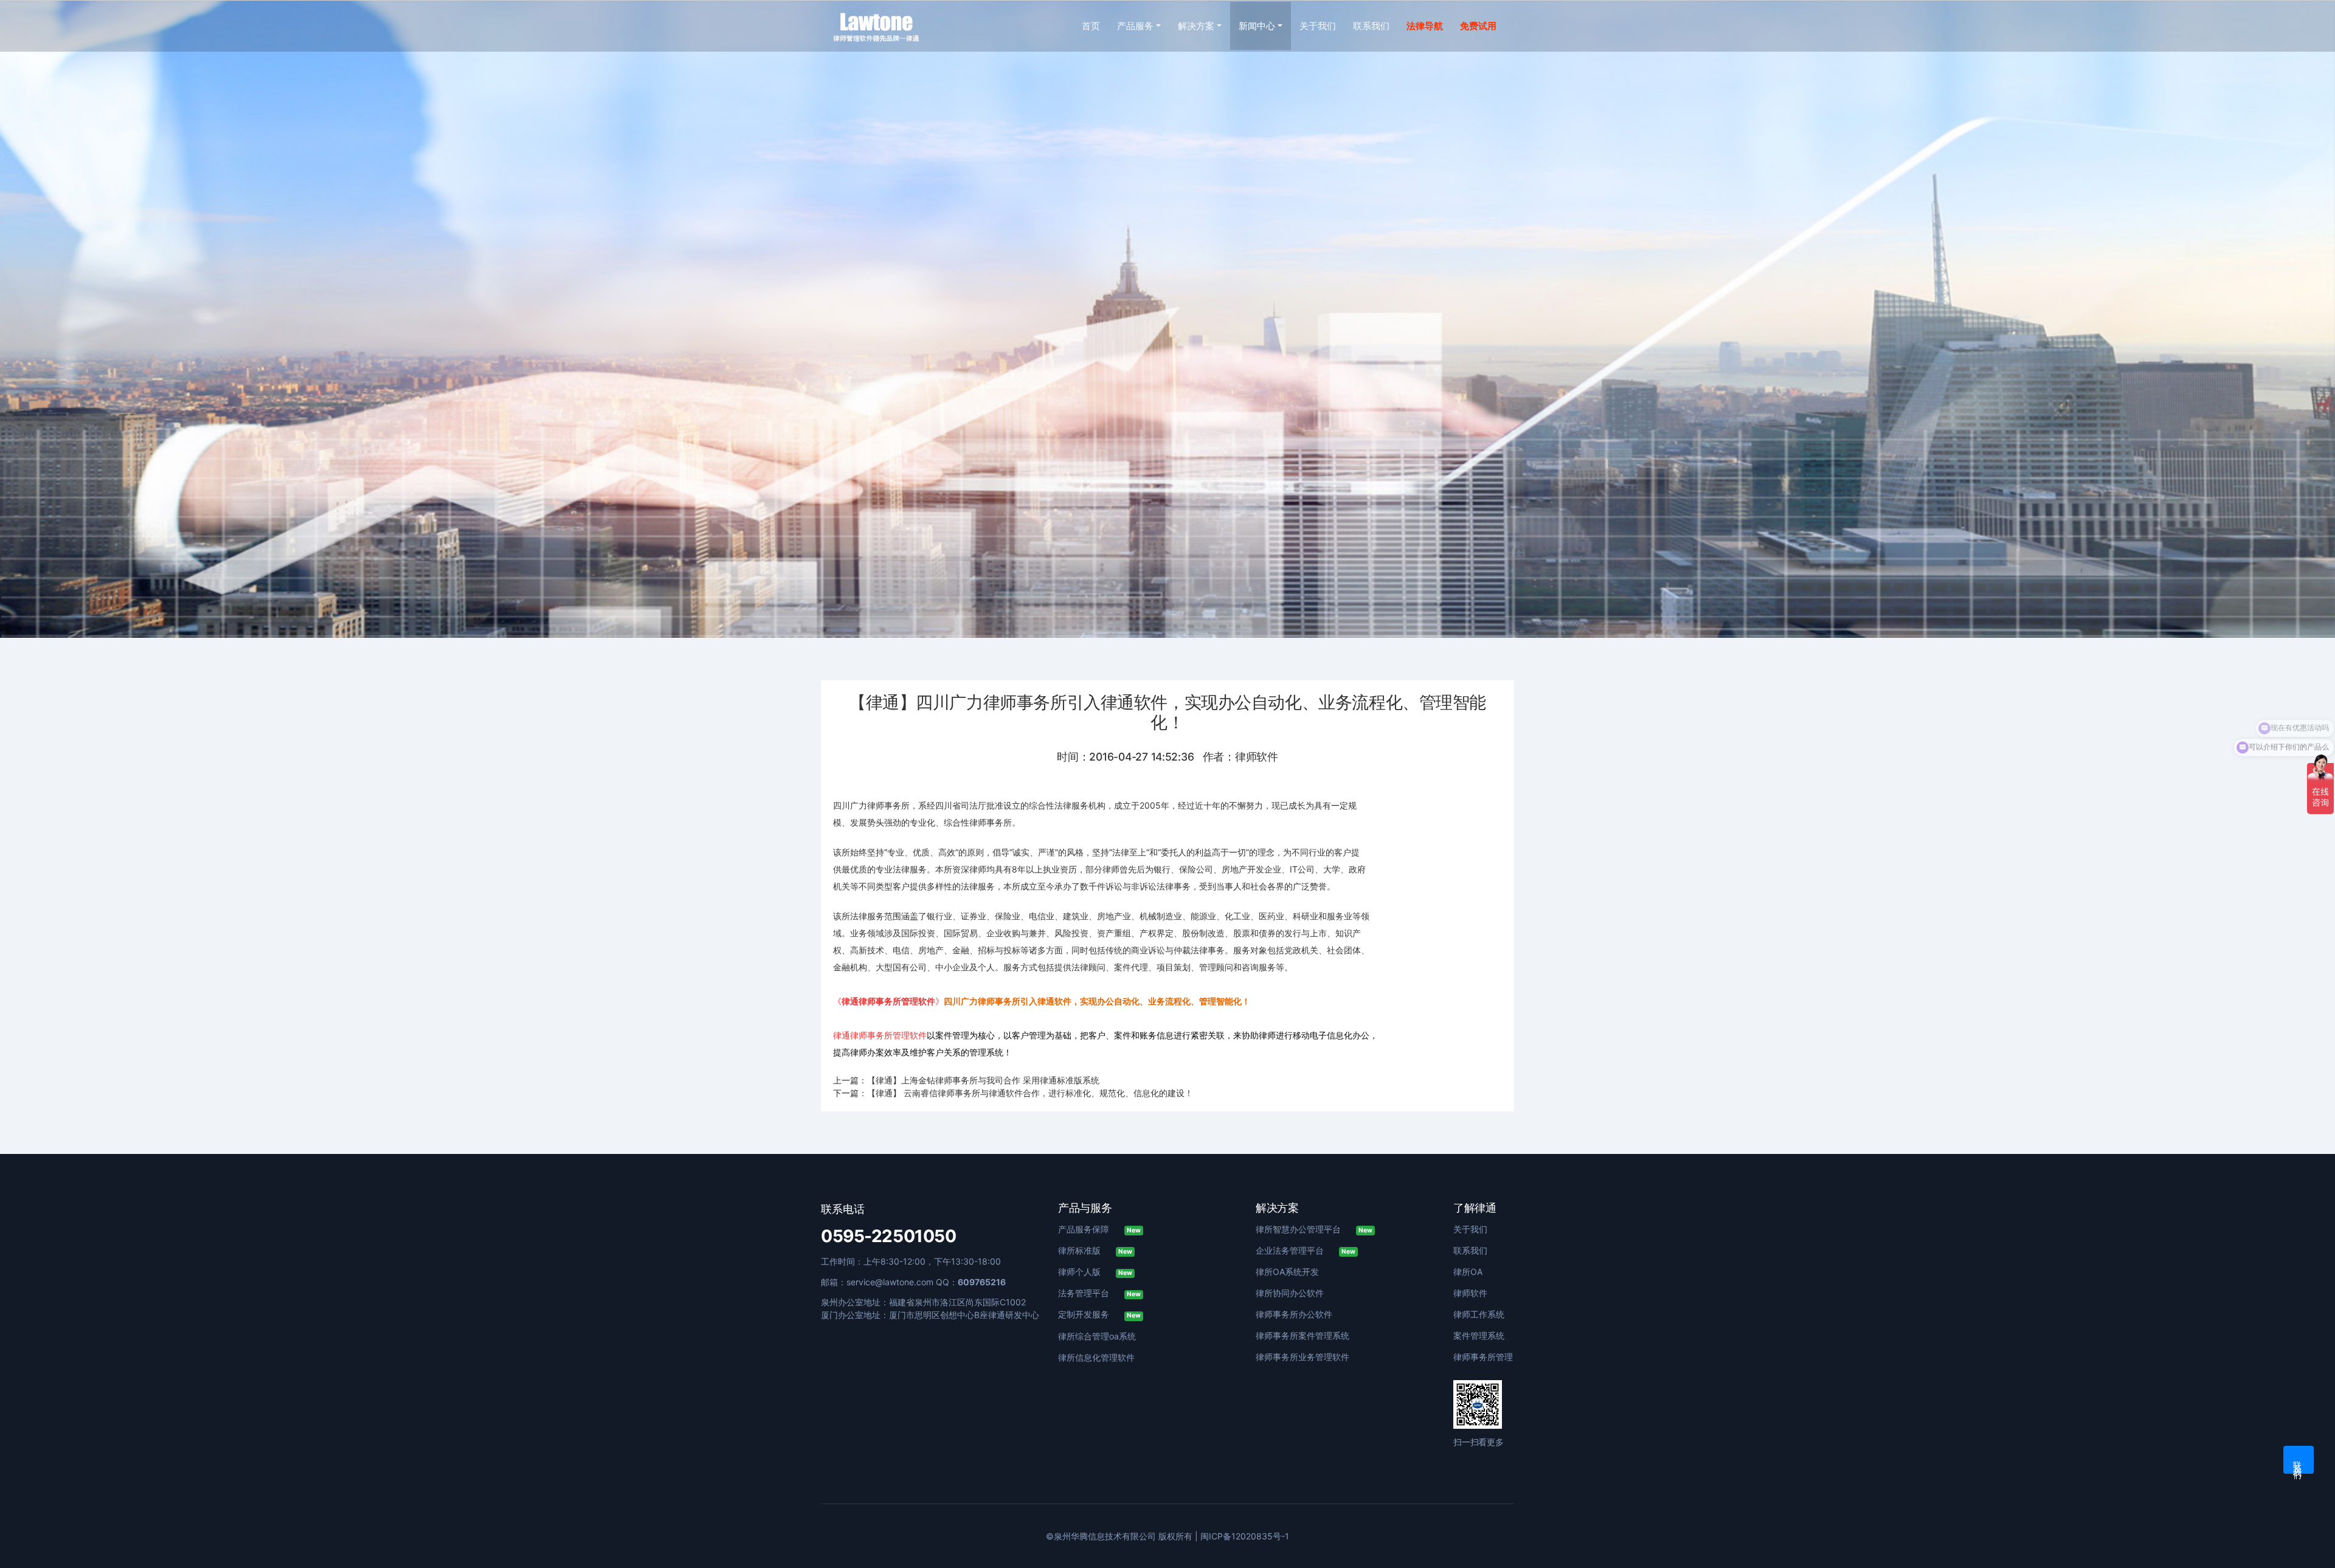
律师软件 (1470, 1293)
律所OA (1468, 1272)
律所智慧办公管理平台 (1314, 1229)
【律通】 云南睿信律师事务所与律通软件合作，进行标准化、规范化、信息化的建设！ (1030, 1093)
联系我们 (1371, 26)
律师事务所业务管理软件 (1302, 1357)
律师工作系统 (1479, 1314)
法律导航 (1425, 26)
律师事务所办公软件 (1294, 1314)
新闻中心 (1257, 26)
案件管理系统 (1479, 1335)
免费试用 (1478, 26)
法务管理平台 (1099, 1293)
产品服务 (1135, 26)
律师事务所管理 (1483, 1357)
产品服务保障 (1099, 1229)
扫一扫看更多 (1479, 1442)
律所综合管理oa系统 (1097, 1336)
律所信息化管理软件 (1096, 1357)
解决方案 (1196, 26)
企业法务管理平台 (1306, 1250)
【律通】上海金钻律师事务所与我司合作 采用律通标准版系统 (983, 1080)
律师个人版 (1095, 1272)
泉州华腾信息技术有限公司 (1105, 1536)
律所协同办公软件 (1290, 1293)
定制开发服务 (1099, 1314)
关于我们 (1318, 26)
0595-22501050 (889, 1236)
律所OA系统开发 (1287, 1272)
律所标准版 (1095, 1250)
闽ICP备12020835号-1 (1245, 1536)
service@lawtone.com (890, 1282)
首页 (1091, 26)
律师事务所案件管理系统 (1302, 1335)
